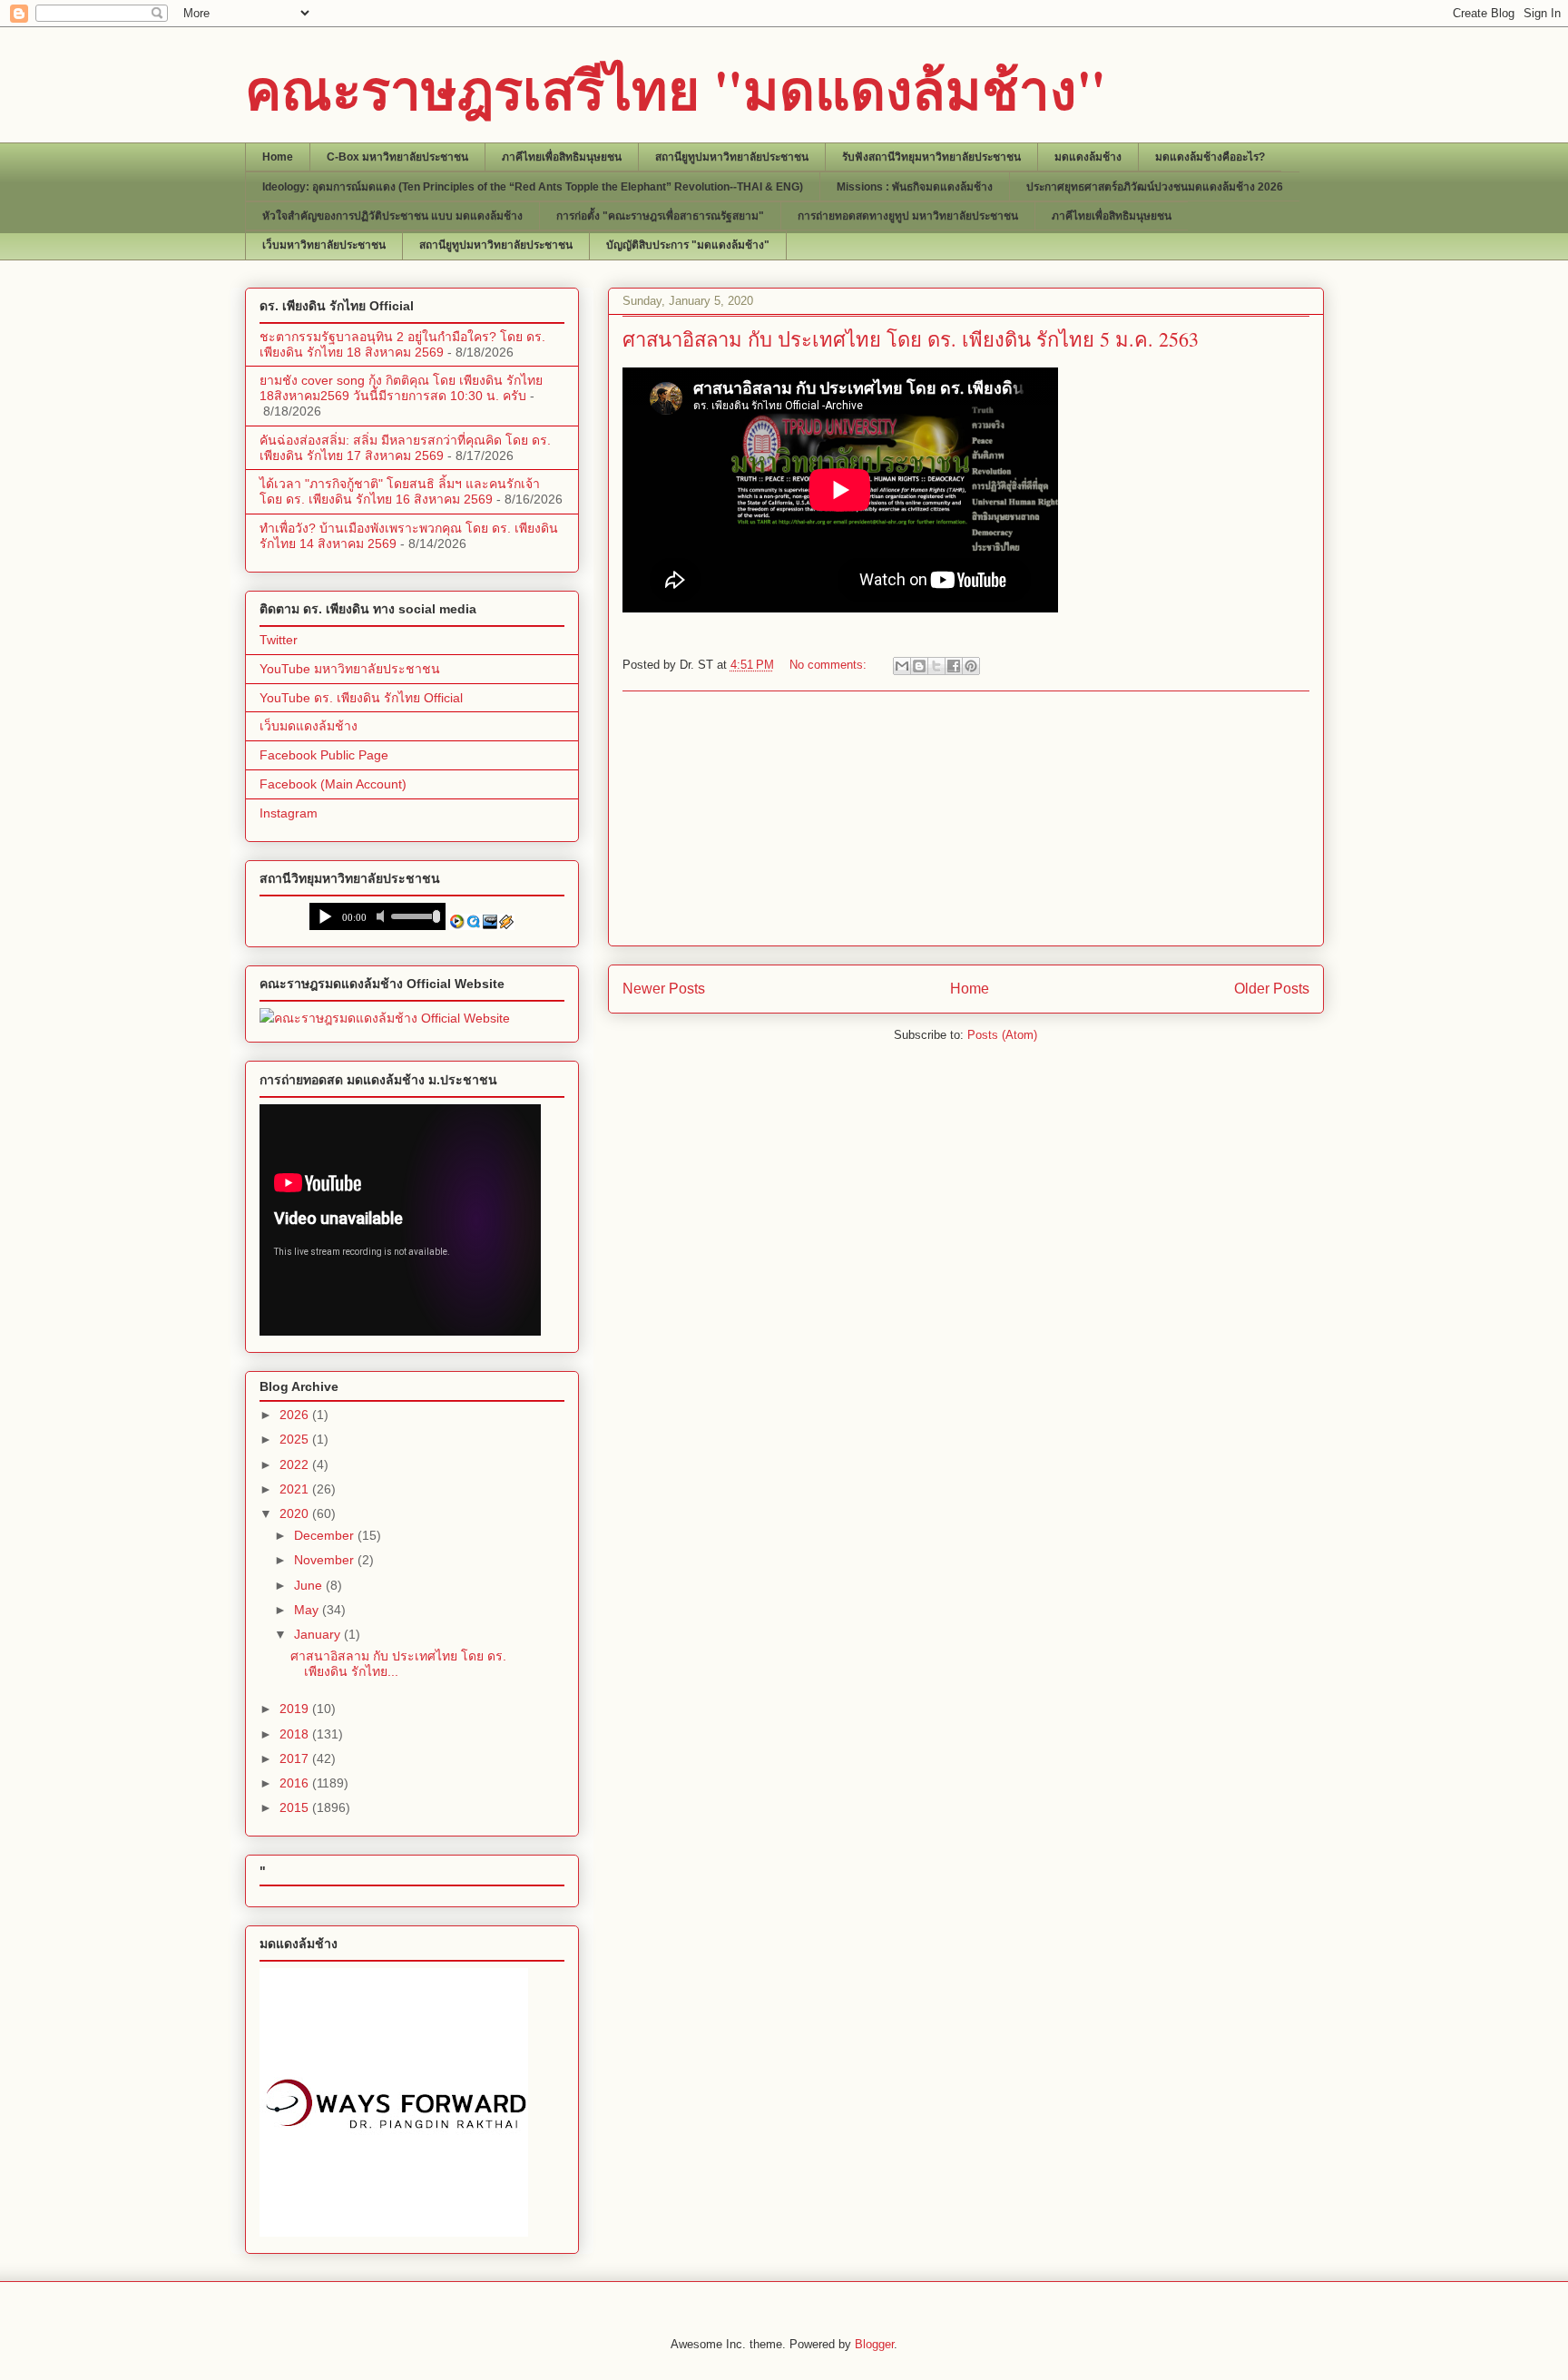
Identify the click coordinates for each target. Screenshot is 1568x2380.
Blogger (874, 2344)
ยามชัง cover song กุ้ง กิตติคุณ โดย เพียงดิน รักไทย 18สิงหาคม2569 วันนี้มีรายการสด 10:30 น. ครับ (401, 388)
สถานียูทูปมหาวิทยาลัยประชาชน (732, 157)
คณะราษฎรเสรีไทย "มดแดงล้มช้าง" (676, 88)
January (319, 1634)
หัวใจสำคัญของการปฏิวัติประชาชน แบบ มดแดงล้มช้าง (392, 216)
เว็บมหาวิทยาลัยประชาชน (324, 245)
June (310, 1585)
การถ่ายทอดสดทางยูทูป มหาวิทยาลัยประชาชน (908, 216)
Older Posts (1272, 989)
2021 (296, 1489)
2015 (296, 1807)
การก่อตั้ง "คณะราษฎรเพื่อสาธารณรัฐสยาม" (660, 216)
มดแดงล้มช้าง (1088, 157)
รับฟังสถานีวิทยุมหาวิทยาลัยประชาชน (931, 157)
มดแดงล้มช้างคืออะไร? (1210, 157)
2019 (296, 1709)
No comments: (830, 665)
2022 (296, 1464)
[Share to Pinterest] (971, 666)
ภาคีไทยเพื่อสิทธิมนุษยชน (562, 157)
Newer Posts (664, 989)
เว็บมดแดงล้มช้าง (309, 726)
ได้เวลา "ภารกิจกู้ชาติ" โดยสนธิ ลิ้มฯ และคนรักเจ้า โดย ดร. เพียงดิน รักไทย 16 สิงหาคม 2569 (400, 491)
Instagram (289, 813)
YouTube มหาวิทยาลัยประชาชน (350, 669)
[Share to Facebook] (954, 666)
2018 (296, 1734)
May (308, 1610)
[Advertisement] (965, 818)
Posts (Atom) (1002, 1035)
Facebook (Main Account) (333, 784)
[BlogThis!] (919, 666)
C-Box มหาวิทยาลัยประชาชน (397, 157)
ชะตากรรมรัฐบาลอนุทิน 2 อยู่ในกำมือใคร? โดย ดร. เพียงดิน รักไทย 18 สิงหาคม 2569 (402, 344)
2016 (296, 1783)
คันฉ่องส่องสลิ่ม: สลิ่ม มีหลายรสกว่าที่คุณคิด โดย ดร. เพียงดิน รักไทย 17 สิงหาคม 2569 (405, 448)
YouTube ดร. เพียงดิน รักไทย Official (361, 698)
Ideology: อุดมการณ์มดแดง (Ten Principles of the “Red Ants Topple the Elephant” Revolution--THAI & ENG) (533, 187)
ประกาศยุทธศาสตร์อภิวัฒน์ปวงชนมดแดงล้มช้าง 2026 (1155, 187)
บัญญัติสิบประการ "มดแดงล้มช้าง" (688, 245)
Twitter (279, 640)
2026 (296, 1415)
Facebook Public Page (324, 755)
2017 (296, 1758)
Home (278, 157)
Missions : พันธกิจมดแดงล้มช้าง (915, 187)
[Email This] (902, 666)
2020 (296, 1513)
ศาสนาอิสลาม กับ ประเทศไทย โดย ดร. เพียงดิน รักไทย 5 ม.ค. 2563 (911, 339)
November (326, 1560)
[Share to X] (936, 666)
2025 (296, 1439)
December (326, 1535)
